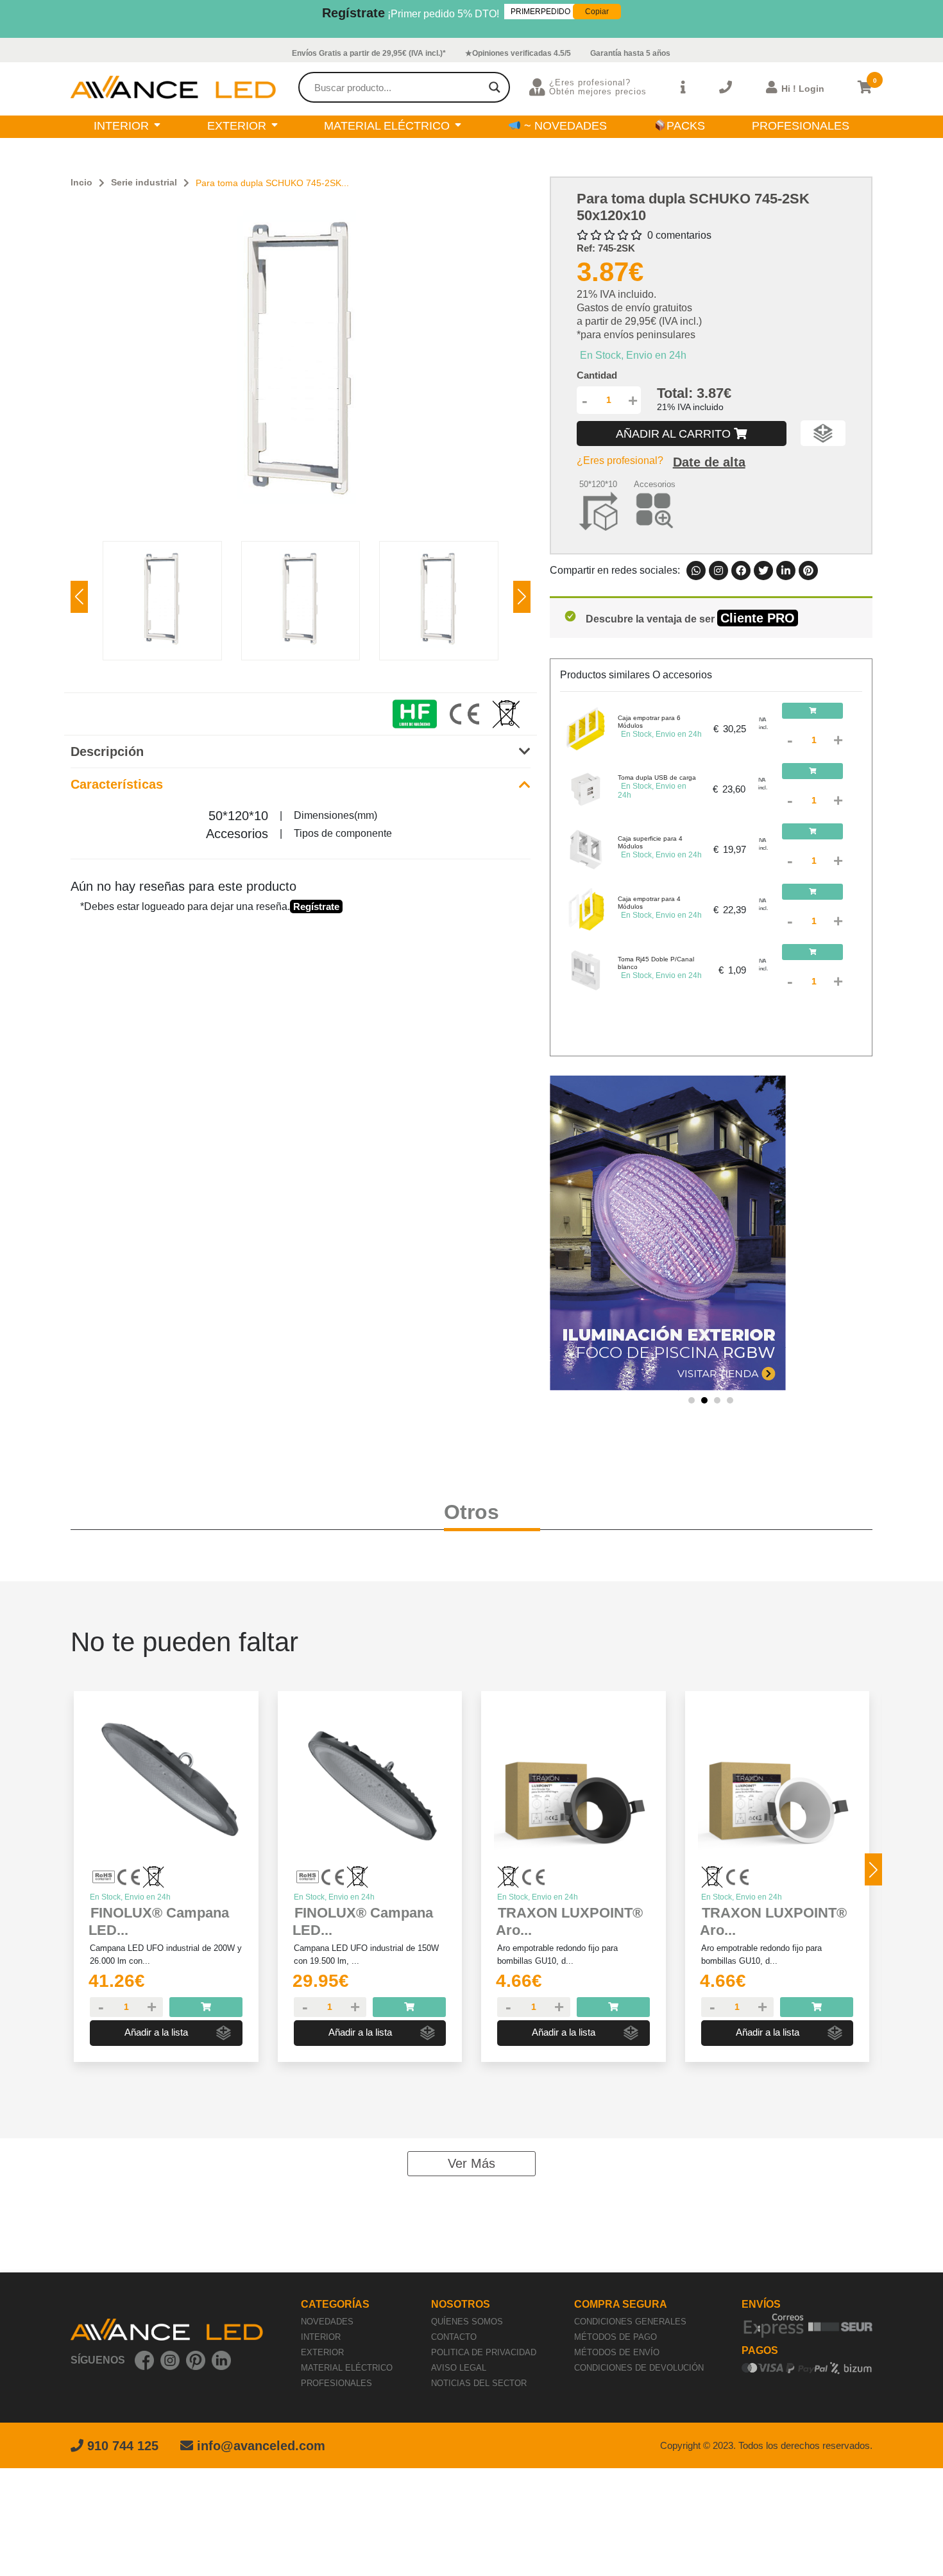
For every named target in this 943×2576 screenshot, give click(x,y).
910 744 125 (121, 2446)
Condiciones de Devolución (639, 2368)
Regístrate (353, 13)
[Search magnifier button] (495, 87)
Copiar (597, 12)
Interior (321, 2337)
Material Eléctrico (347, 2368)
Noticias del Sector (479, 2383)
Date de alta (709, 462)
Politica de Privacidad (484, 2352)
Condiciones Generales (630, 2322)
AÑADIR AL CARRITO (675, 434)
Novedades (327, 2322)
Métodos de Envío (617, 2352)
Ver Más (471, 2163)
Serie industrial (144, 182)
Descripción (107, 751)
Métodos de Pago (616, 2337)
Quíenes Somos (467, 2322)
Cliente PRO (758, 618)
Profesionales (336, 2383)
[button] (522, 597)
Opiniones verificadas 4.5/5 (522, 53)
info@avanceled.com (261, 2446)
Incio (81, 182)
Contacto (454, 2337)
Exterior (322, 2352)
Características (117, 784)
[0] (865, 87)
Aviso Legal (459, 2368)
